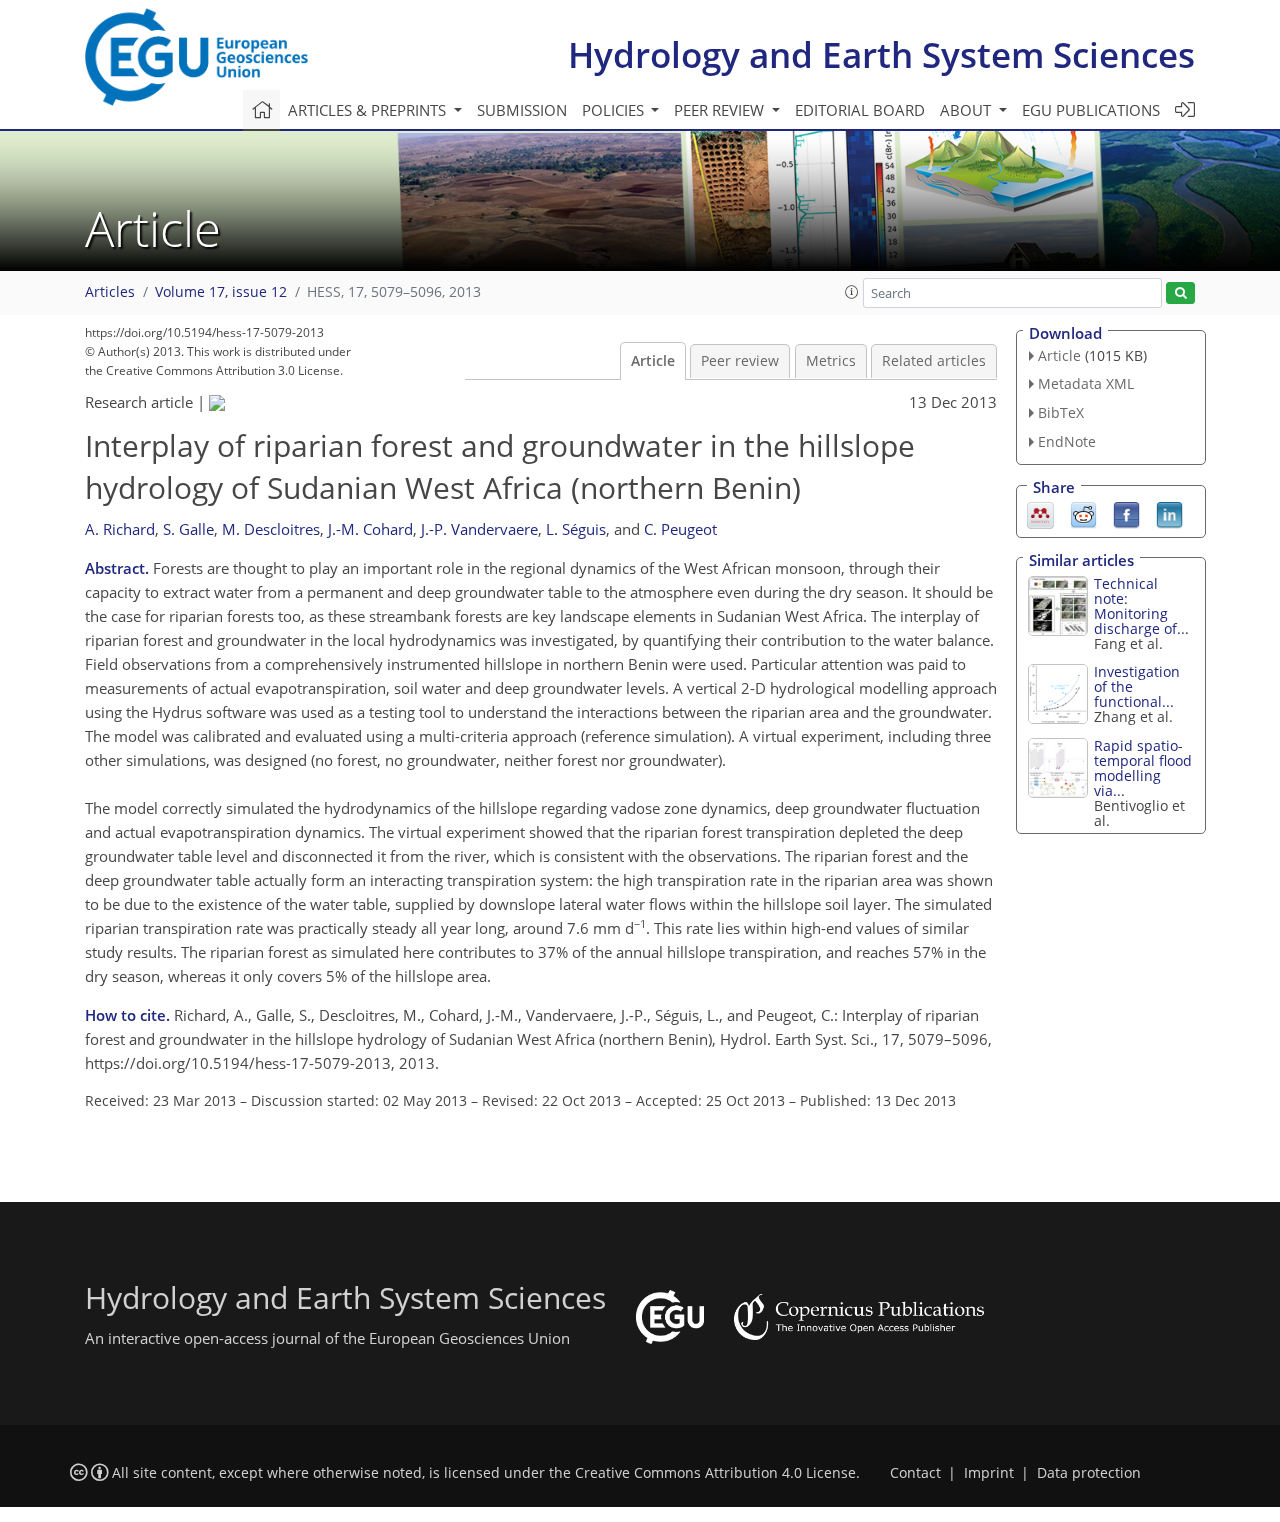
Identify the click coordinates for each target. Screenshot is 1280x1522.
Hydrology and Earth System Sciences (881, 54)
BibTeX (1061, 412)
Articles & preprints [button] (369, 110)
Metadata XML (1086, 383)
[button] (852, 292)
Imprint (989, 1473)
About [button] (967, 110)
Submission (522, 110)
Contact (915, 1473)
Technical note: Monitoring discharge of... (1141, 606)
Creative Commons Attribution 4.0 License (715, 1473)
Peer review (740, 361)
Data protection (1089, 1473)
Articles (110, 292)
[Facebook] (1126, 513)
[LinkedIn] (1169, 513)
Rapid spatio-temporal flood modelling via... (1143, 768)
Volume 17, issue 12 (221, 292)
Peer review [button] (721, 110)
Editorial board (860, 110)
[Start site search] (1180, 293)
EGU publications (1091, 110)
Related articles (934, 361)
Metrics (831, 361)
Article (653, 361)
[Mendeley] (1040, 513)
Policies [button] (615, 110)
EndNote (1067, 441)
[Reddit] (1083, 513)
